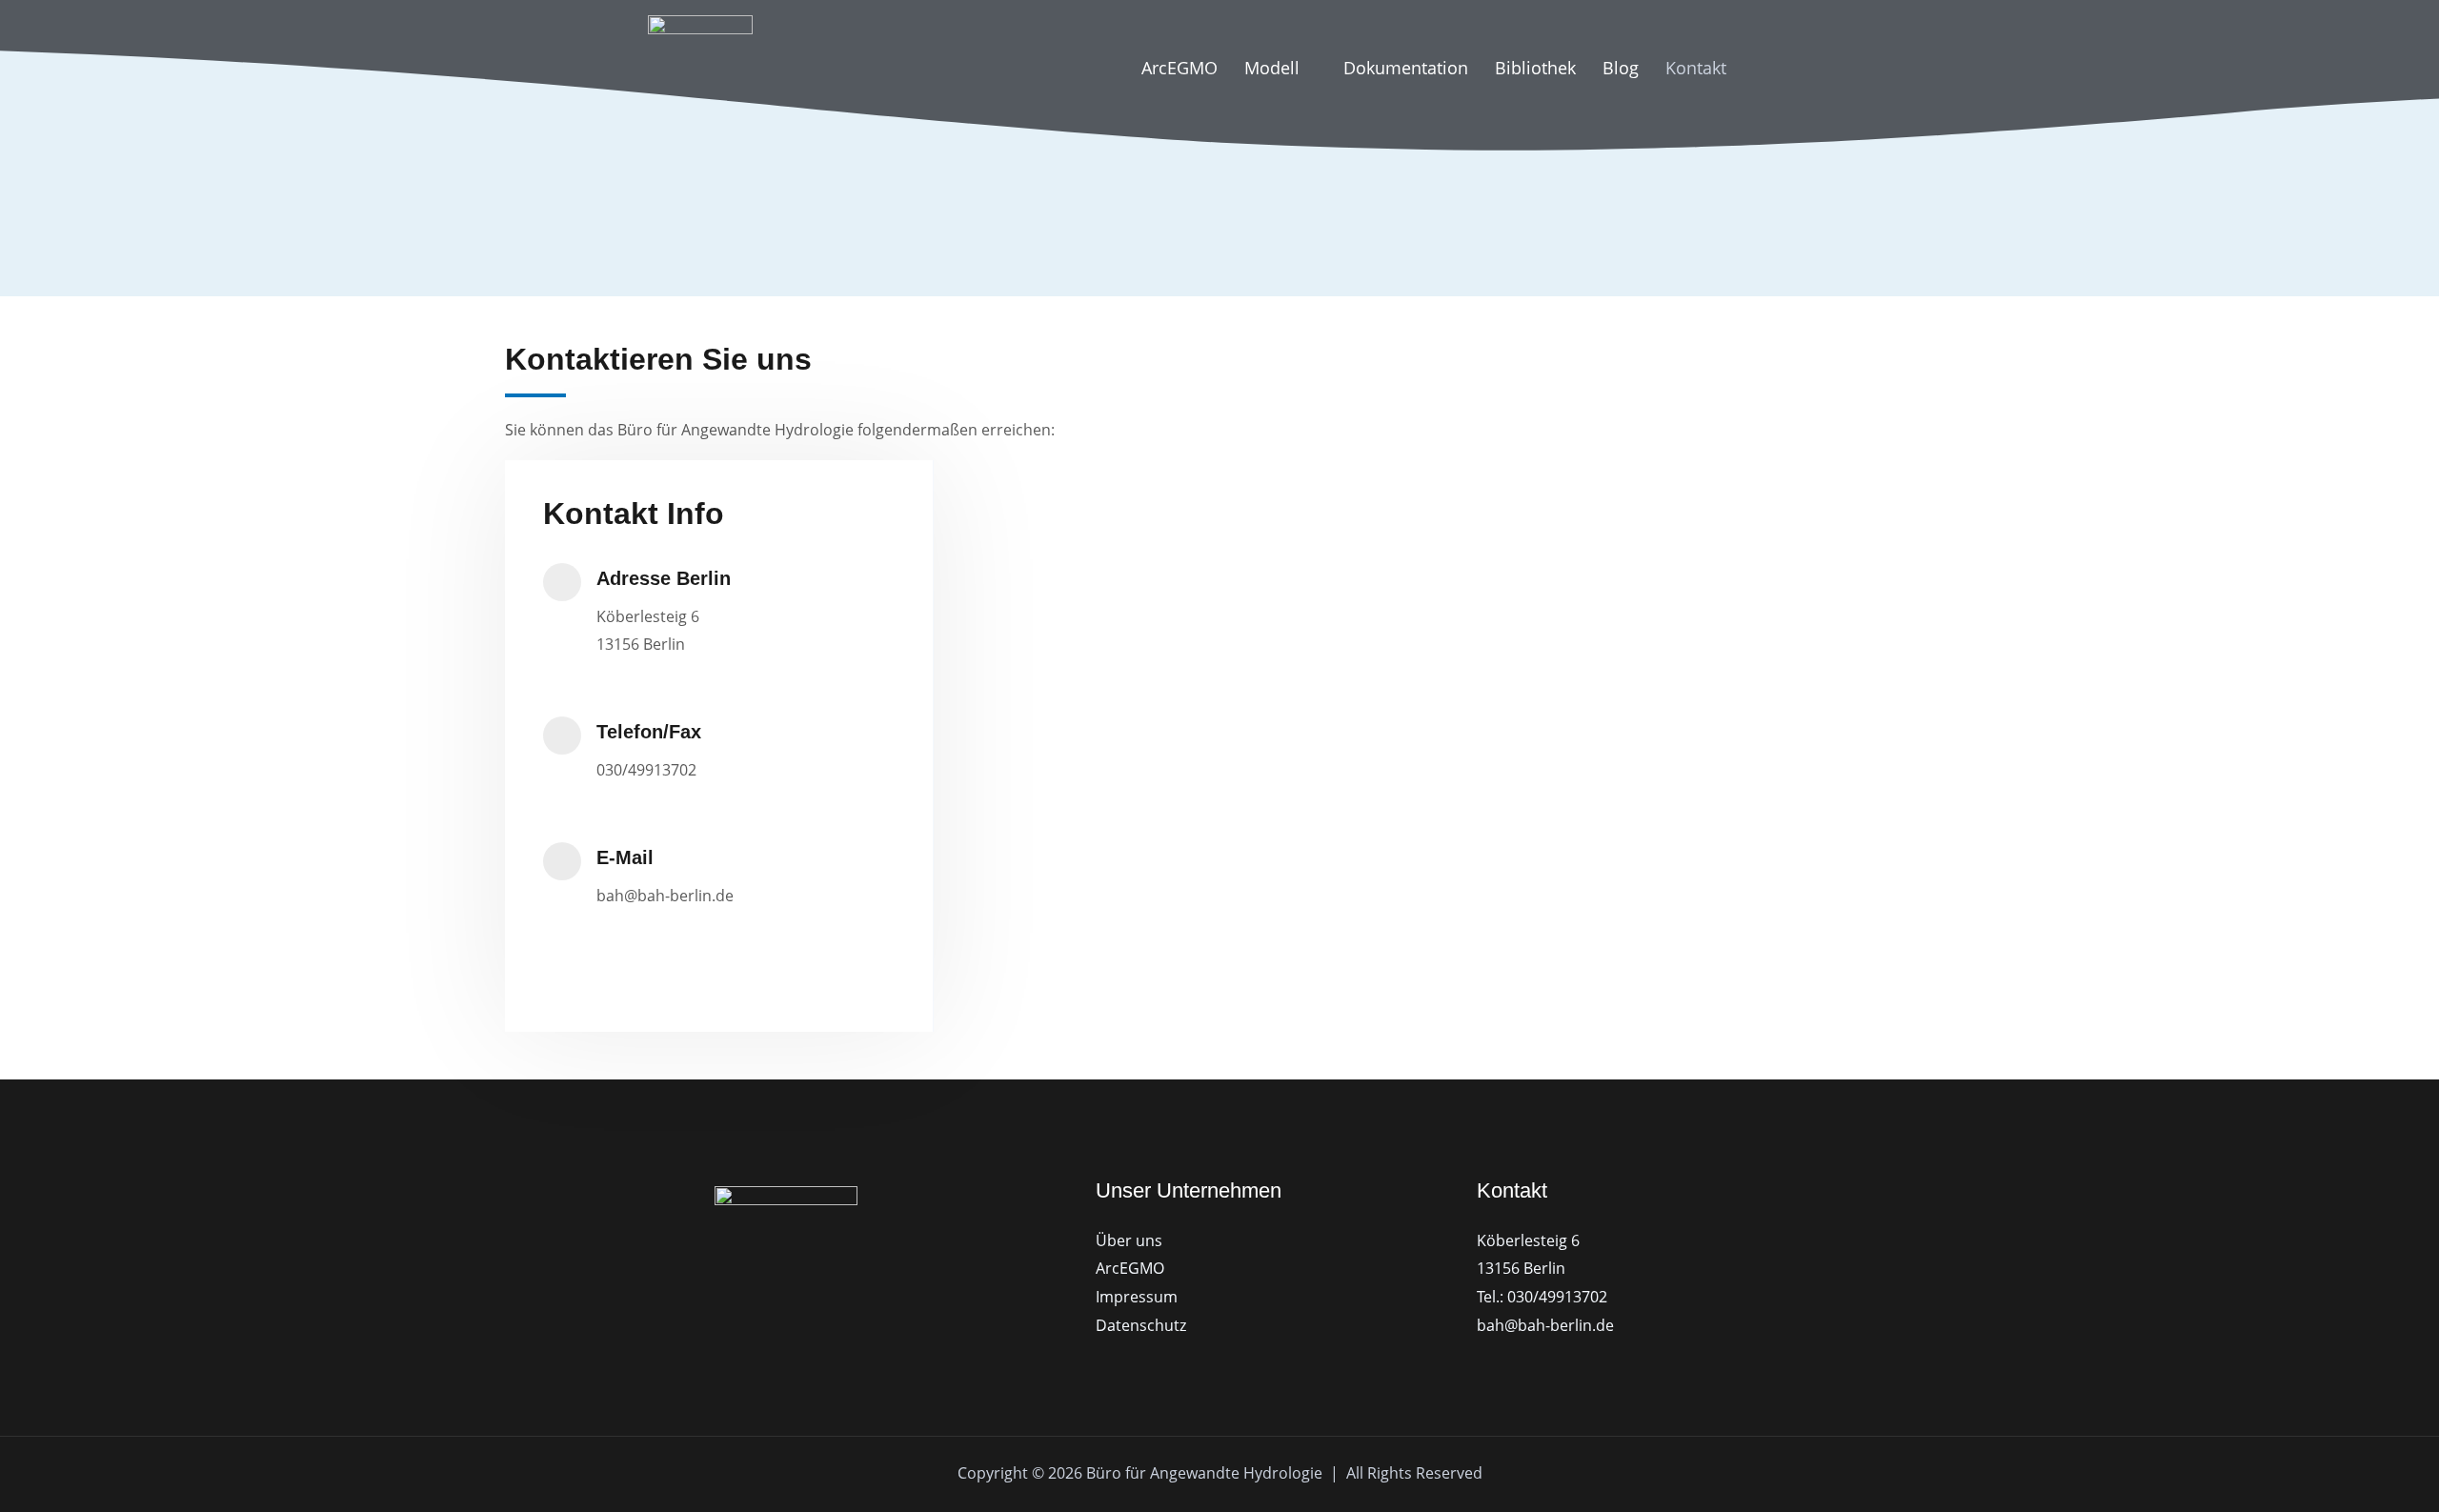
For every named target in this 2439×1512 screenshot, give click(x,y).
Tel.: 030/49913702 (1542, 1297)
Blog (1621, 68)
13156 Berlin (1521, 1268)
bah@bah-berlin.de (1545, 1325)
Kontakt (1696, 68)
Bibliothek (1535, 68)
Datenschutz (1141, 1325)
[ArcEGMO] (700, 66)
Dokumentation (1406, 68)
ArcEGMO (1179, 68)
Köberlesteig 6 (1528, 1240)
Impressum (1137, 1297)
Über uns (1129, 1240)
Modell (1272, 68)
